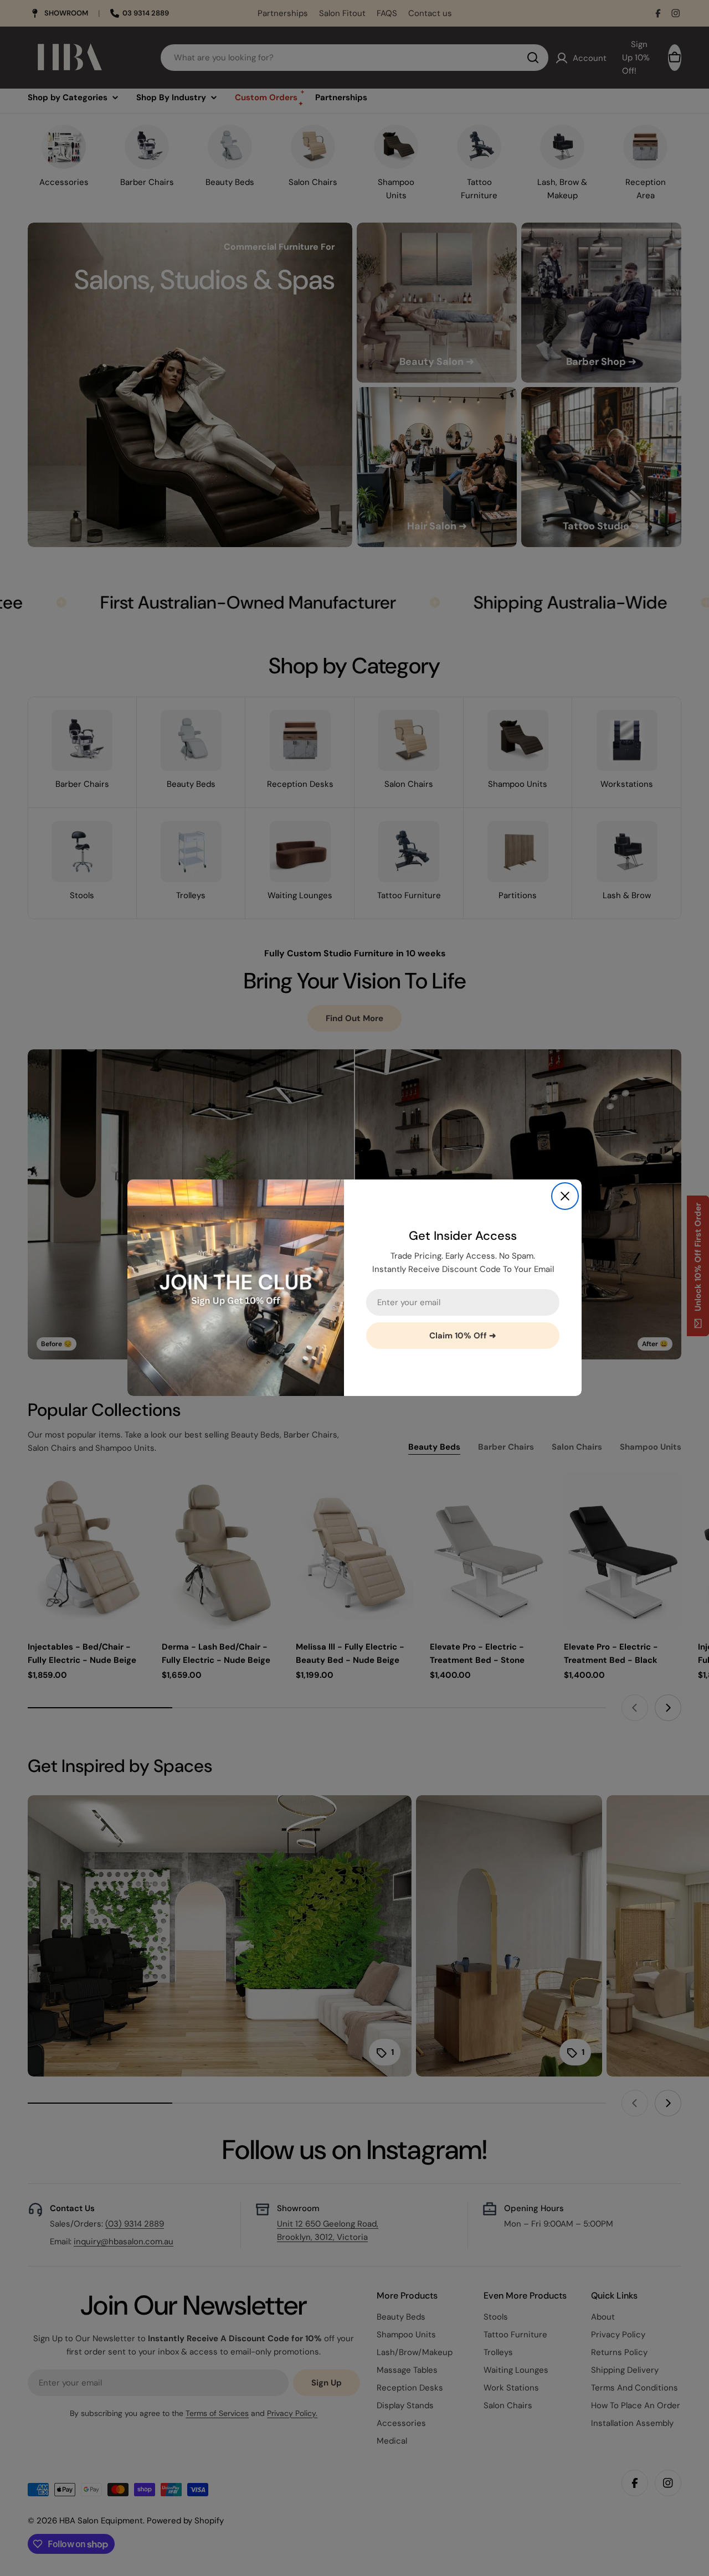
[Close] (565, 1196)
